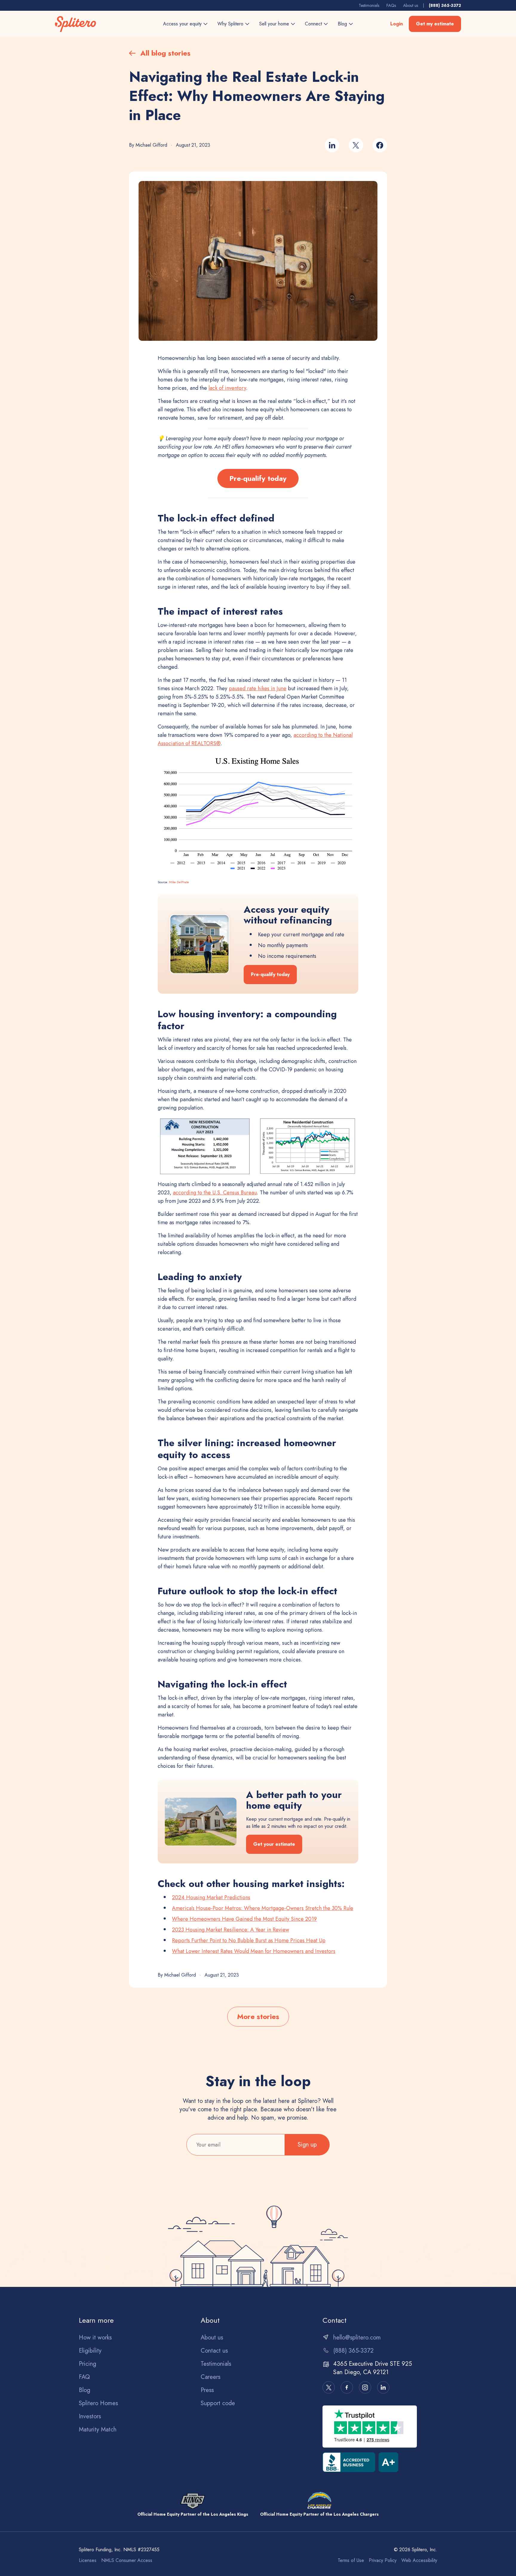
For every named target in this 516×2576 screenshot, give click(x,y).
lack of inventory (227, 388)
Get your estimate (274, 1844)
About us (411, 5)
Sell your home (274, 24)
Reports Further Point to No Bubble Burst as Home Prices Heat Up (249, 1940)
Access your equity (182, 24)
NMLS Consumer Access (127, 2560)
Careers (211, 2377)
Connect (313, 24)
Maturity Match (98, 2430)
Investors (90, 2417)
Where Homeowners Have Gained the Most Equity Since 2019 (244, 1919)
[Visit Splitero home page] (78, 24)
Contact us (214, 2351)
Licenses (88, 2560)
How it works (95, 2338)
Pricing (87, 2364)
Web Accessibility (419, 2560)
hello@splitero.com (357, 2338)
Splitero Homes (98, 2403)
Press (207, 2390)
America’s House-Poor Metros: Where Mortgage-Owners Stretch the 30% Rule (263, 1908)
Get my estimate (435, 24)
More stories (258, 2016)
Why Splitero (230, 24)
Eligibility (90, 2351)
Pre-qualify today (258, 478)
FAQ (84, 2377)
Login (397, 24)
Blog (342, 24)
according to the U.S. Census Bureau (215, 1193)
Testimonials (369, 5)
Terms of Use (351, 2560)
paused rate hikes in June (258, 688)
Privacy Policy (383, 2560)
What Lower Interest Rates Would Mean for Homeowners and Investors (254, 1951)
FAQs (391, 5)
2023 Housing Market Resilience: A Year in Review (231, 1930)
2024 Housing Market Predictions (211, 1897)
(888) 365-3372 (445, 5)
